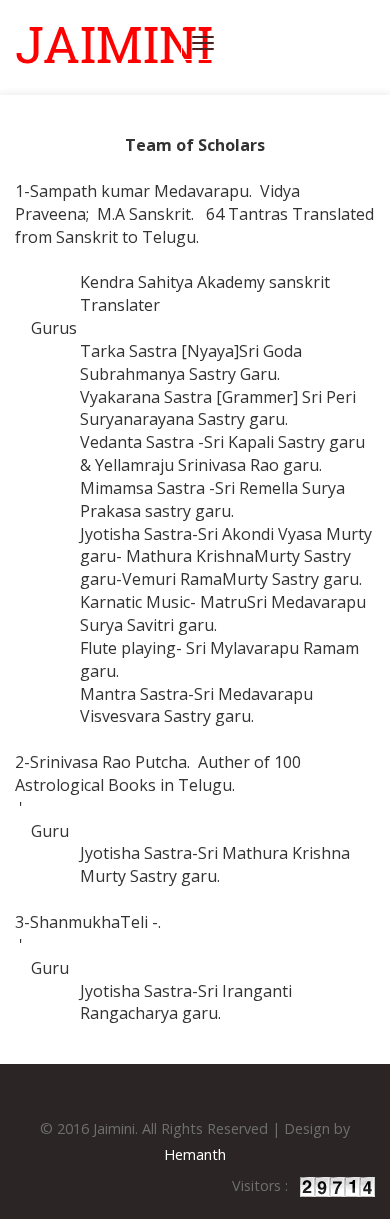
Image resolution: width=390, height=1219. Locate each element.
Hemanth (195, 1154)
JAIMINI (114, 43)
